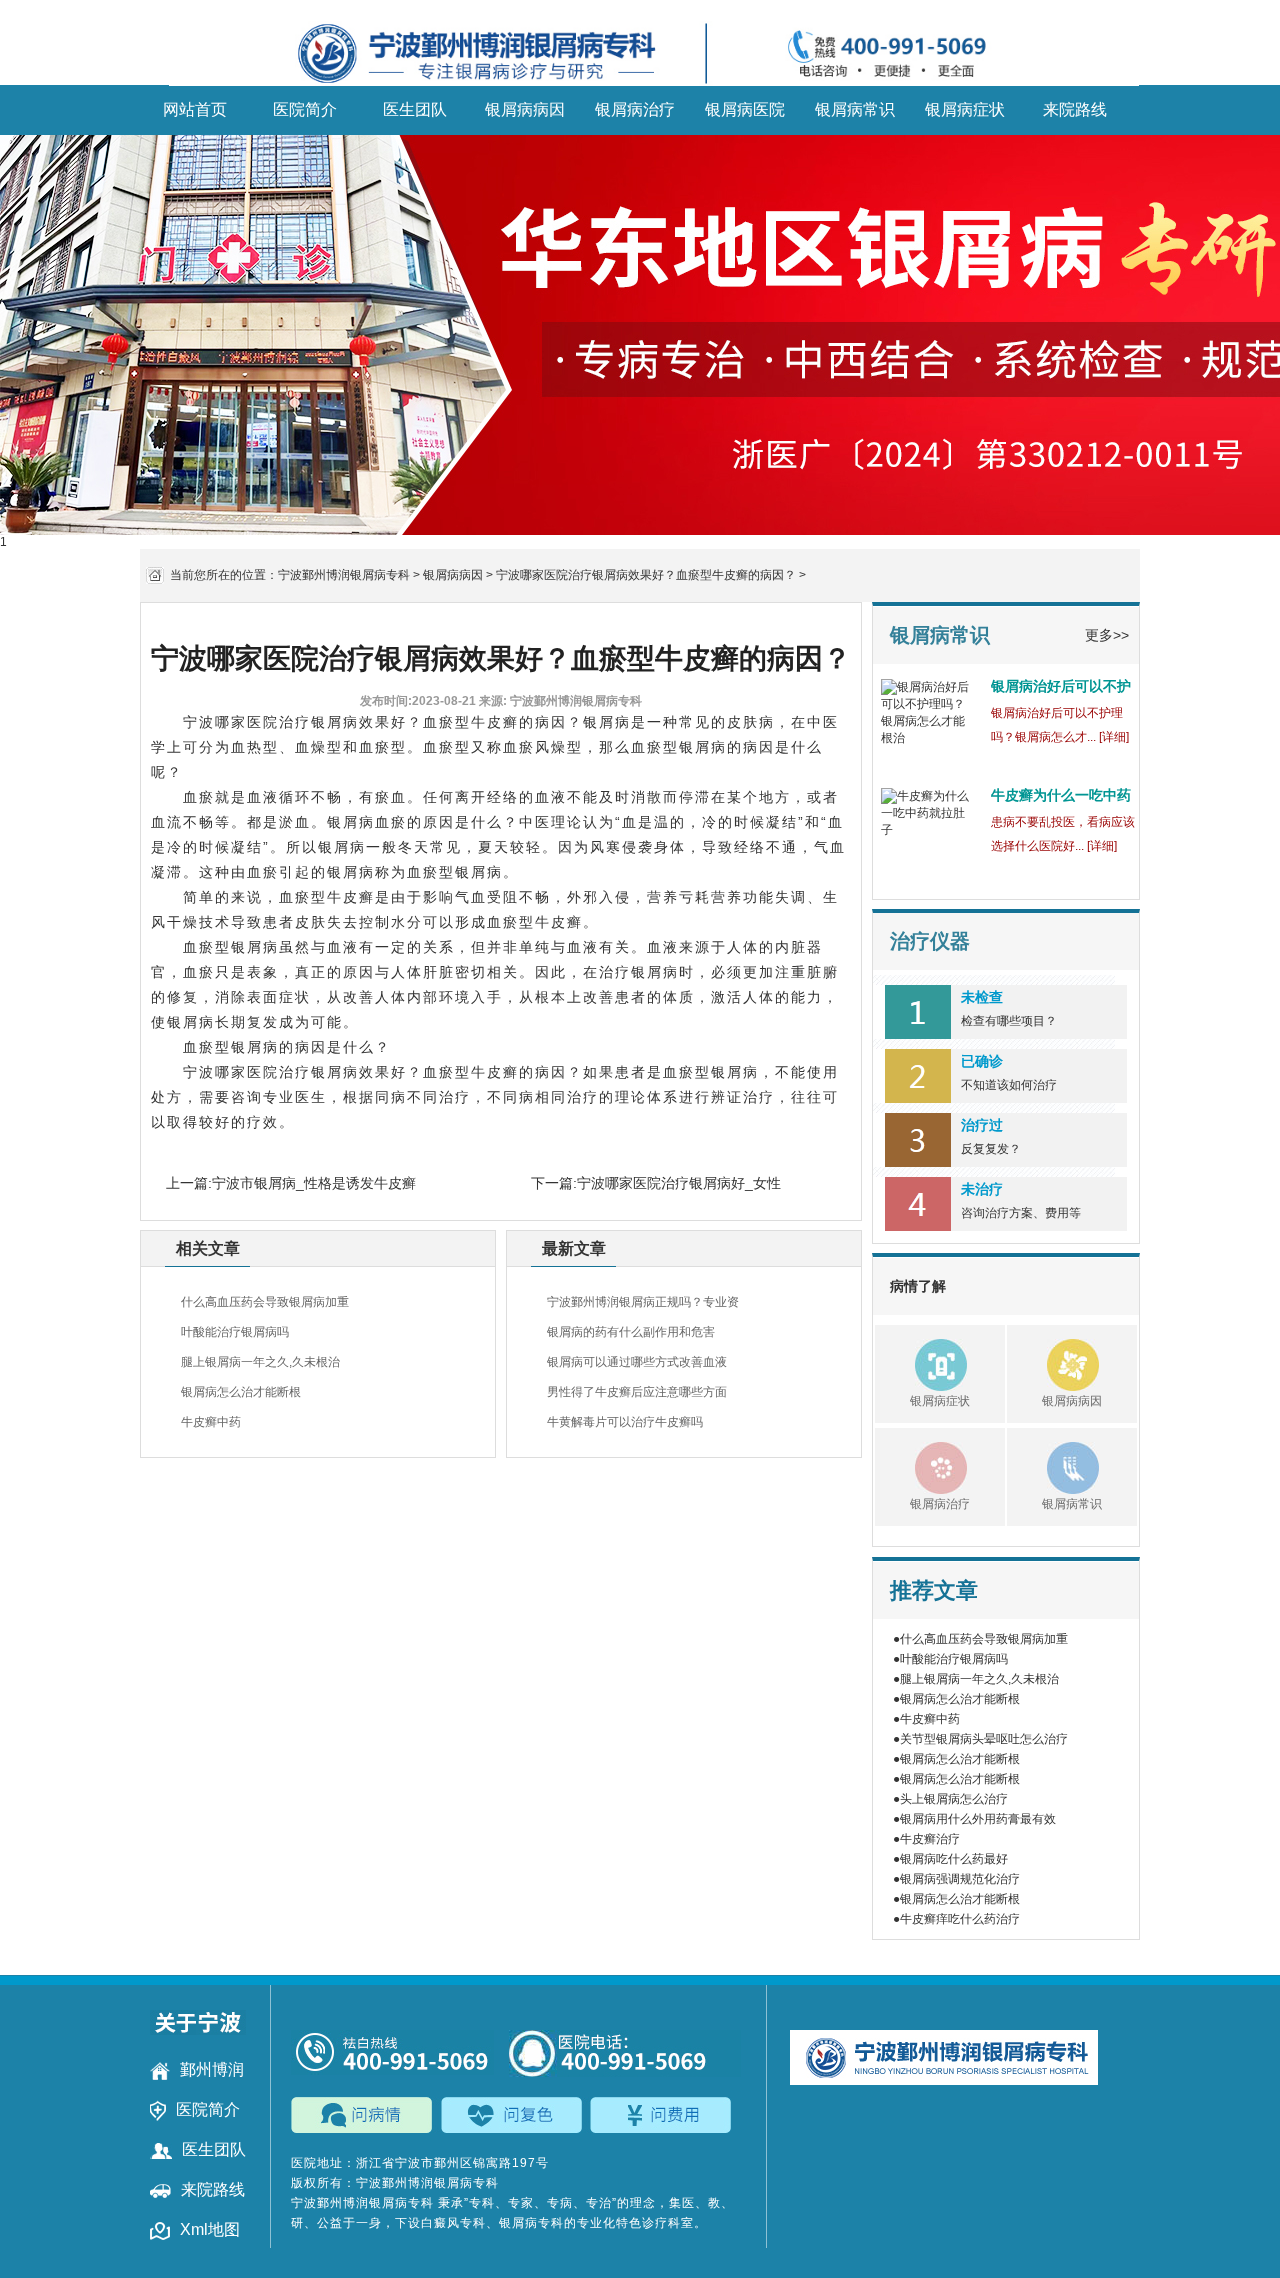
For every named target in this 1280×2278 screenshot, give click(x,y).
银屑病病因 (525, 109)
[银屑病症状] (921, 1362)
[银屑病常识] (1053, 1465)
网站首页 (195, 109)
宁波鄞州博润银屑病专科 (344, 575)
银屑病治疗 (635, 109)
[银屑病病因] (1053, 1362)
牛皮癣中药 (211, 1422)
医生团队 (415, 109)
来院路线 (1075, 109)
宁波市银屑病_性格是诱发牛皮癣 (314, 1183)
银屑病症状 (965, 109)
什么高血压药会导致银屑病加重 (265, 1302)
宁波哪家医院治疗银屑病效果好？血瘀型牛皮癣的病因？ (646, 575)
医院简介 (305, 109)
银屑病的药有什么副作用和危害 (631, 1332)
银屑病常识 (855, 109)
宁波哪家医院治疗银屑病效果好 (295, 722)
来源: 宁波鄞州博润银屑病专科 (560, 701)
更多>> (1107, 635)
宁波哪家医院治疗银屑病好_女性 (679, 1183)
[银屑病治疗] (921, 1465)
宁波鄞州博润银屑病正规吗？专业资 (643, 1302)
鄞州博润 (212, 2069)
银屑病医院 (745, 109)
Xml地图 (210, 2229)
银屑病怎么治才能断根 (241, 1392)
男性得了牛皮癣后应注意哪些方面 (637, 1392)
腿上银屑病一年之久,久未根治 (260, 1362)
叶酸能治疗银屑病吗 (235, 1332)
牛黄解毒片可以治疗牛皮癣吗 (625, 1422)
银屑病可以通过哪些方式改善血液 (637, 1362)
